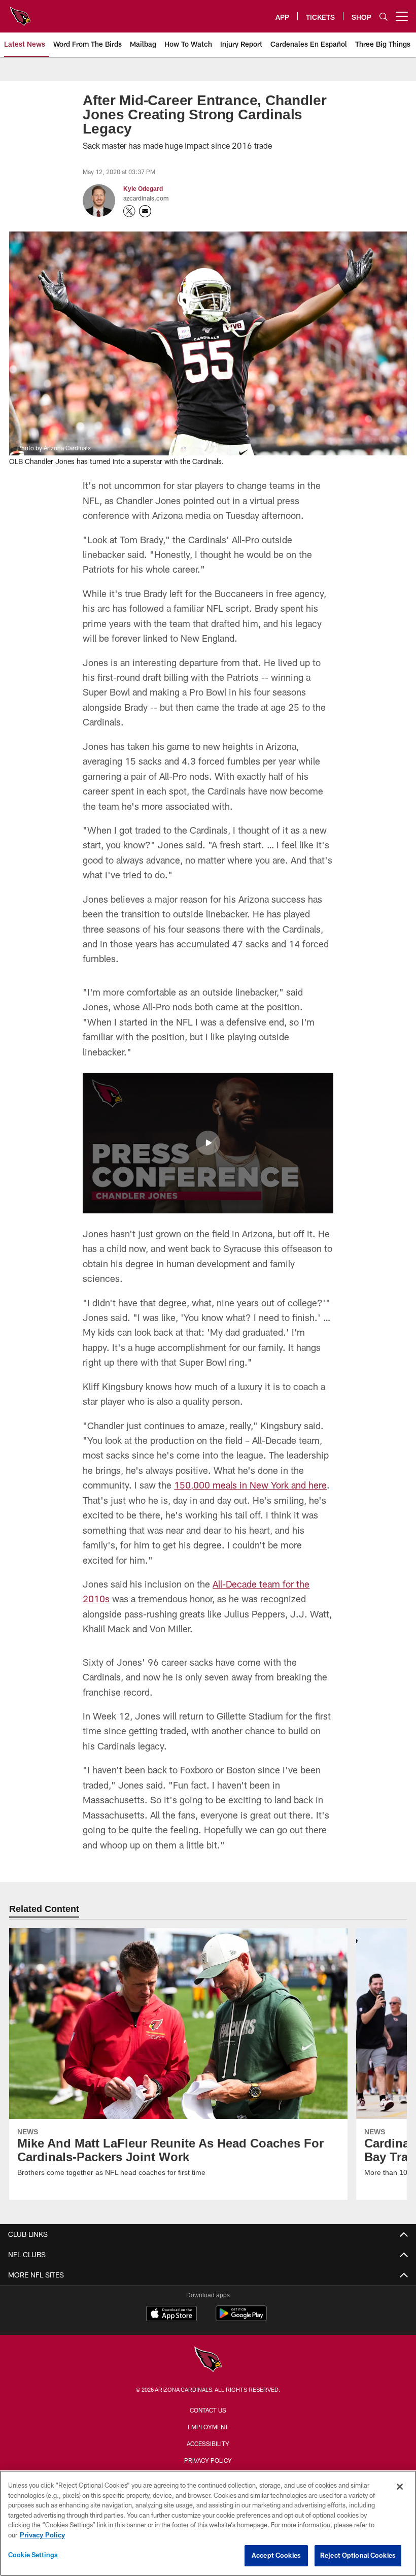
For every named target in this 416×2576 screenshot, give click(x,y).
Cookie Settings (33, 2555)
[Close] (400, 2487)
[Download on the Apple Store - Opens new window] (171, 2315)
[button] (208, 1143)
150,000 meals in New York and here (250, 1485)
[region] (208, 2523)
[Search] (384, 16)
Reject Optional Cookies (358, 2555)
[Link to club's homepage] (20, 12)
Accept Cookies (276, 2555)
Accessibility (208, 2443)
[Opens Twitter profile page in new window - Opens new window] (129, 211)
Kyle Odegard (142, 188)
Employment (208, 2427)
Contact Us (208, 2410)
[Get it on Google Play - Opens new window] (241, 2318)
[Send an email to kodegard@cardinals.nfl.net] (145, 211)
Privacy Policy (208, 2460)
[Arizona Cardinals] (208, 2360)
